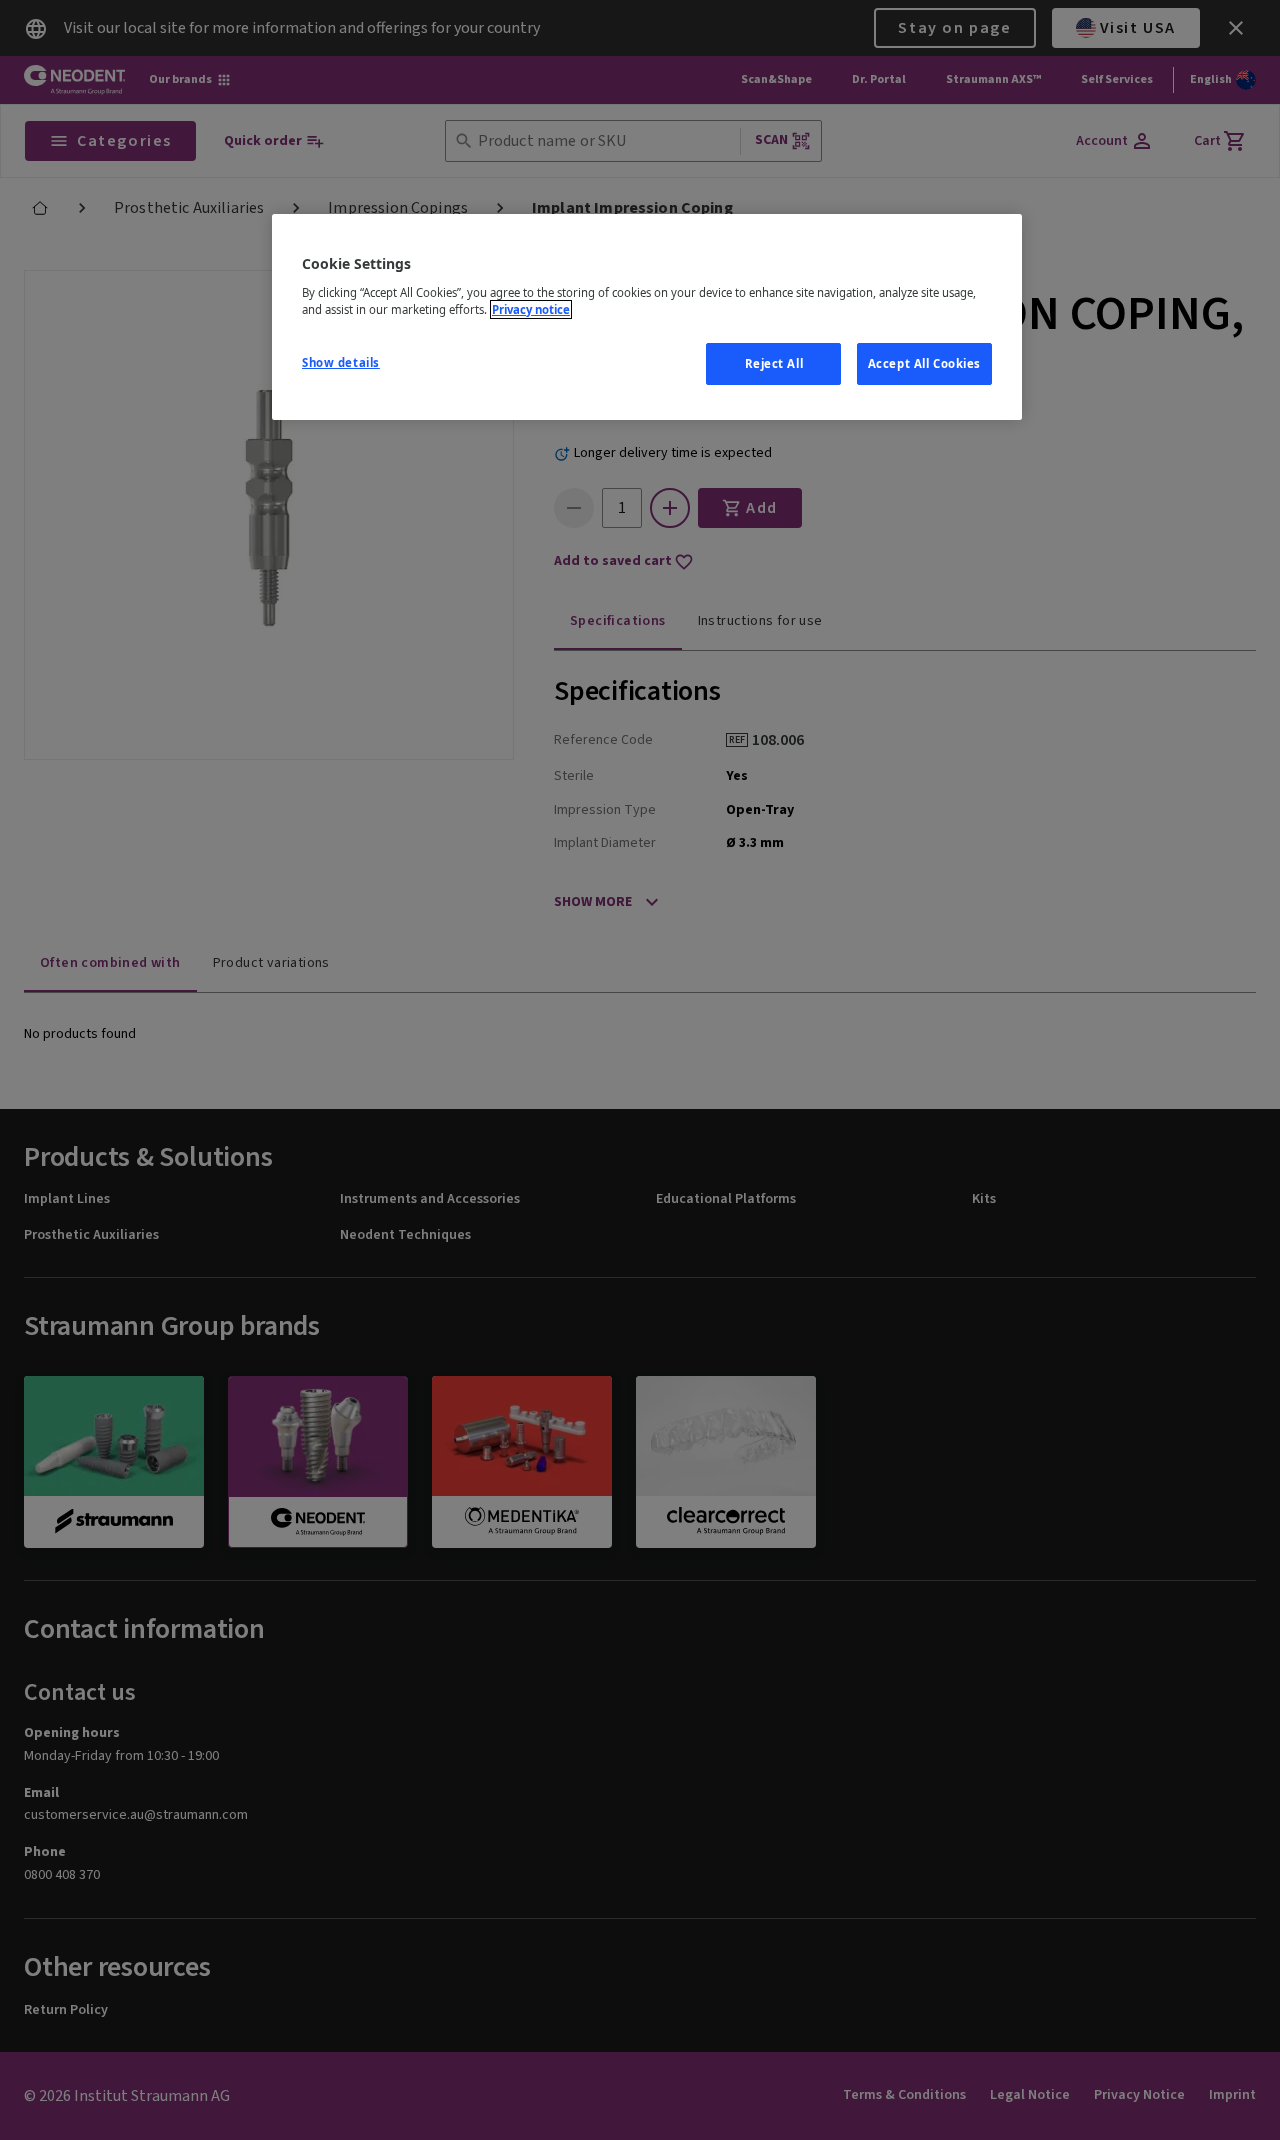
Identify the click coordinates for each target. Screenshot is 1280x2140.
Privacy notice (531, 309)
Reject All (774, 363)
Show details (341, 362)
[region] (647, 317)
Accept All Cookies (924, 363)
